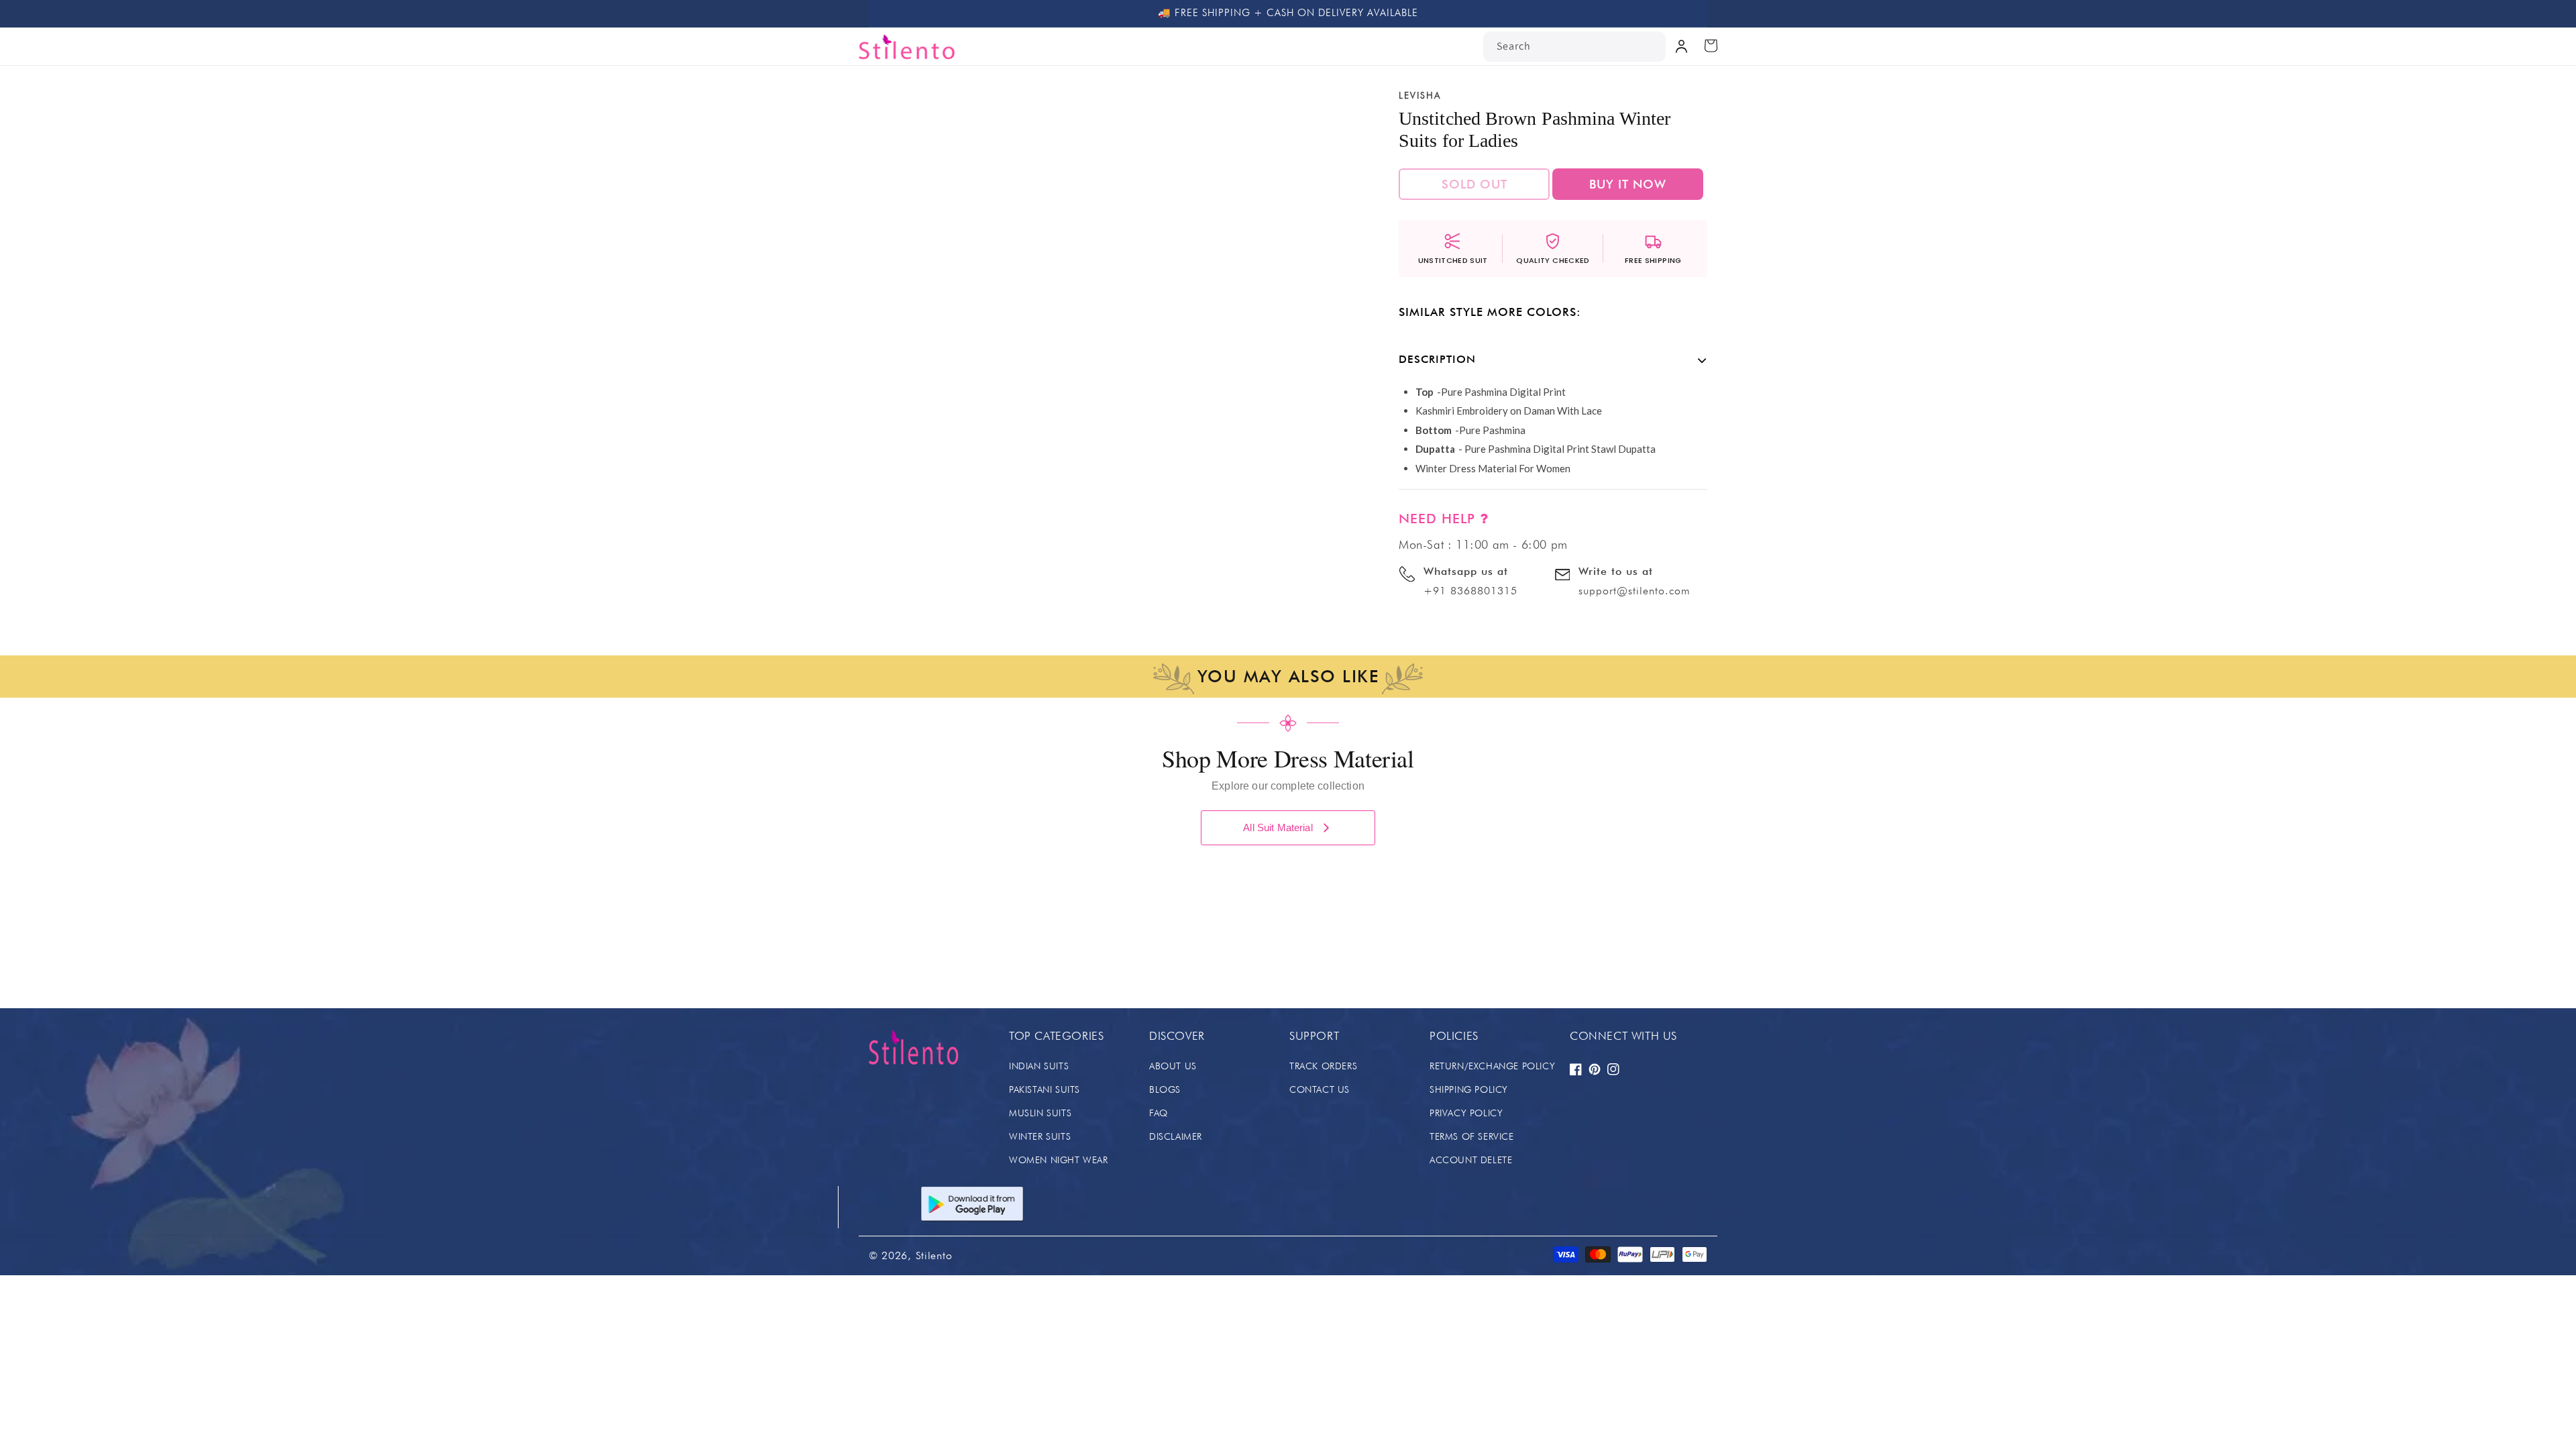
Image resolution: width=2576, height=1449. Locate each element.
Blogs (1165, 1089)
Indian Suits (1039, 1066)
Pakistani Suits (1044, 1089)
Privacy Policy (1466, 1113)
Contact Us (1320, 1089)
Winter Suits (1040, 1136)
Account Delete (1471, 1160)
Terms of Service (1472, 1136)
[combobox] (1574, 47)
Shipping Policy (1469, 1089)
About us (1173, 1066)
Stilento (934, 1255)
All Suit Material (1278, 827)
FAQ (1159, 1113)
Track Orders (1323, 1066)
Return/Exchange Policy (1492, 1066)
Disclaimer (1176, 1136)
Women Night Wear (1059, 1160)
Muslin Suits (1040, 1113)
